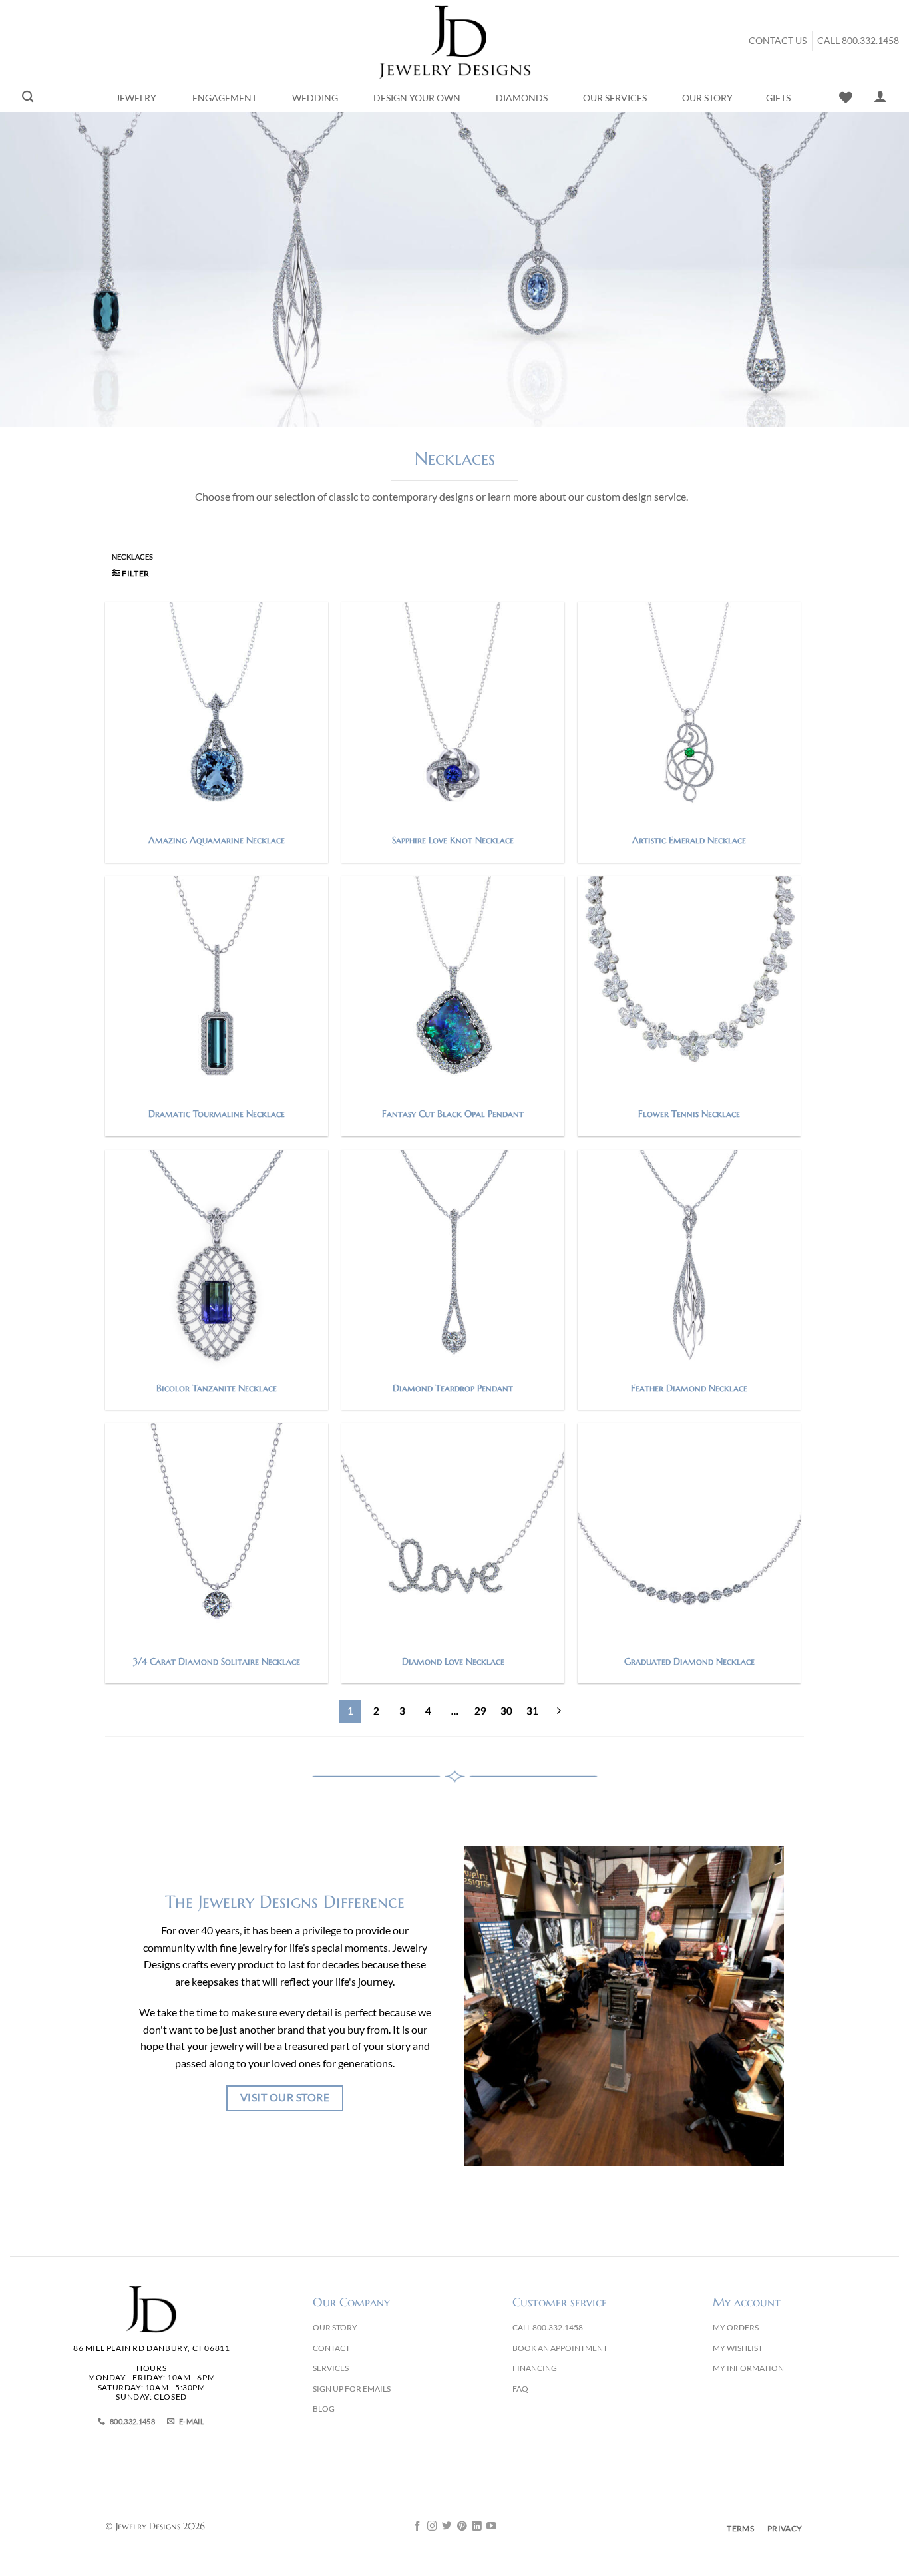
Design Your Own (417, 98)
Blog (324, 2409)
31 (532, 1711)
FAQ (520, 2389)
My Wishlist (738, 2348)
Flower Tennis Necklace (689, 1114)
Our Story (707, 98)
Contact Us (778, 41)
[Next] (559, 1711)
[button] (131, 573)
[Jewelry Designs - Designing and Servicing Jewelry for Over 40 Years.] (454, 41)
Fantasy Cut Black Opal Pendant (453, 1114)
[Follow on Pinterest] (462, 2527)
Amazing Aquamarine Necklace (217, 840)
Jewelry (136, 98)
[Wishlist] (846, 97)
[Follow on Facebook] (418, 2527)
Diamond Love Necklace (453, 1661)
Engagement (225, 98)
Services (331, 2368)
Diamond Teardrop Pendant (453, 1388)
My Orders (736, 2327)
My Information (748, 2368)
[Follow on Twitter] (447, 2527)
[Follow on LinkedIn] (477, 2527)
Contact (331, 2348)
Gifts (778, 98)
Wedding (315, 98)
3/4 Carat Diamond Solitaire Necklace (217, 1661)
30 (506, 1711)
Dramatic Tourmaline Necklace (217, 1114)
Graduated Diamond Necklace (689, 1661)
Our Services (615, 98)
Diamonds (522, 98)
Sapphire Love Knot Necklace (453, 840)
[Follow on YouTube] (491, 2527)
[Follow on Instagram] (432, 2527)
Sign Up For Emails (352, 2389)
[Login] (880, 96)
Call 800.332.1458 (858, 41)
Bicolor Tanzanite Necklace (217, 1388)
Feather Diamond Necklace (689, 1388)
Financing (535, 2368)
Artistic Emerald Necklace (689, 840)
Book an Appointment (560, 2348)
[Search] (28, 97)
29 (480, 1711)
